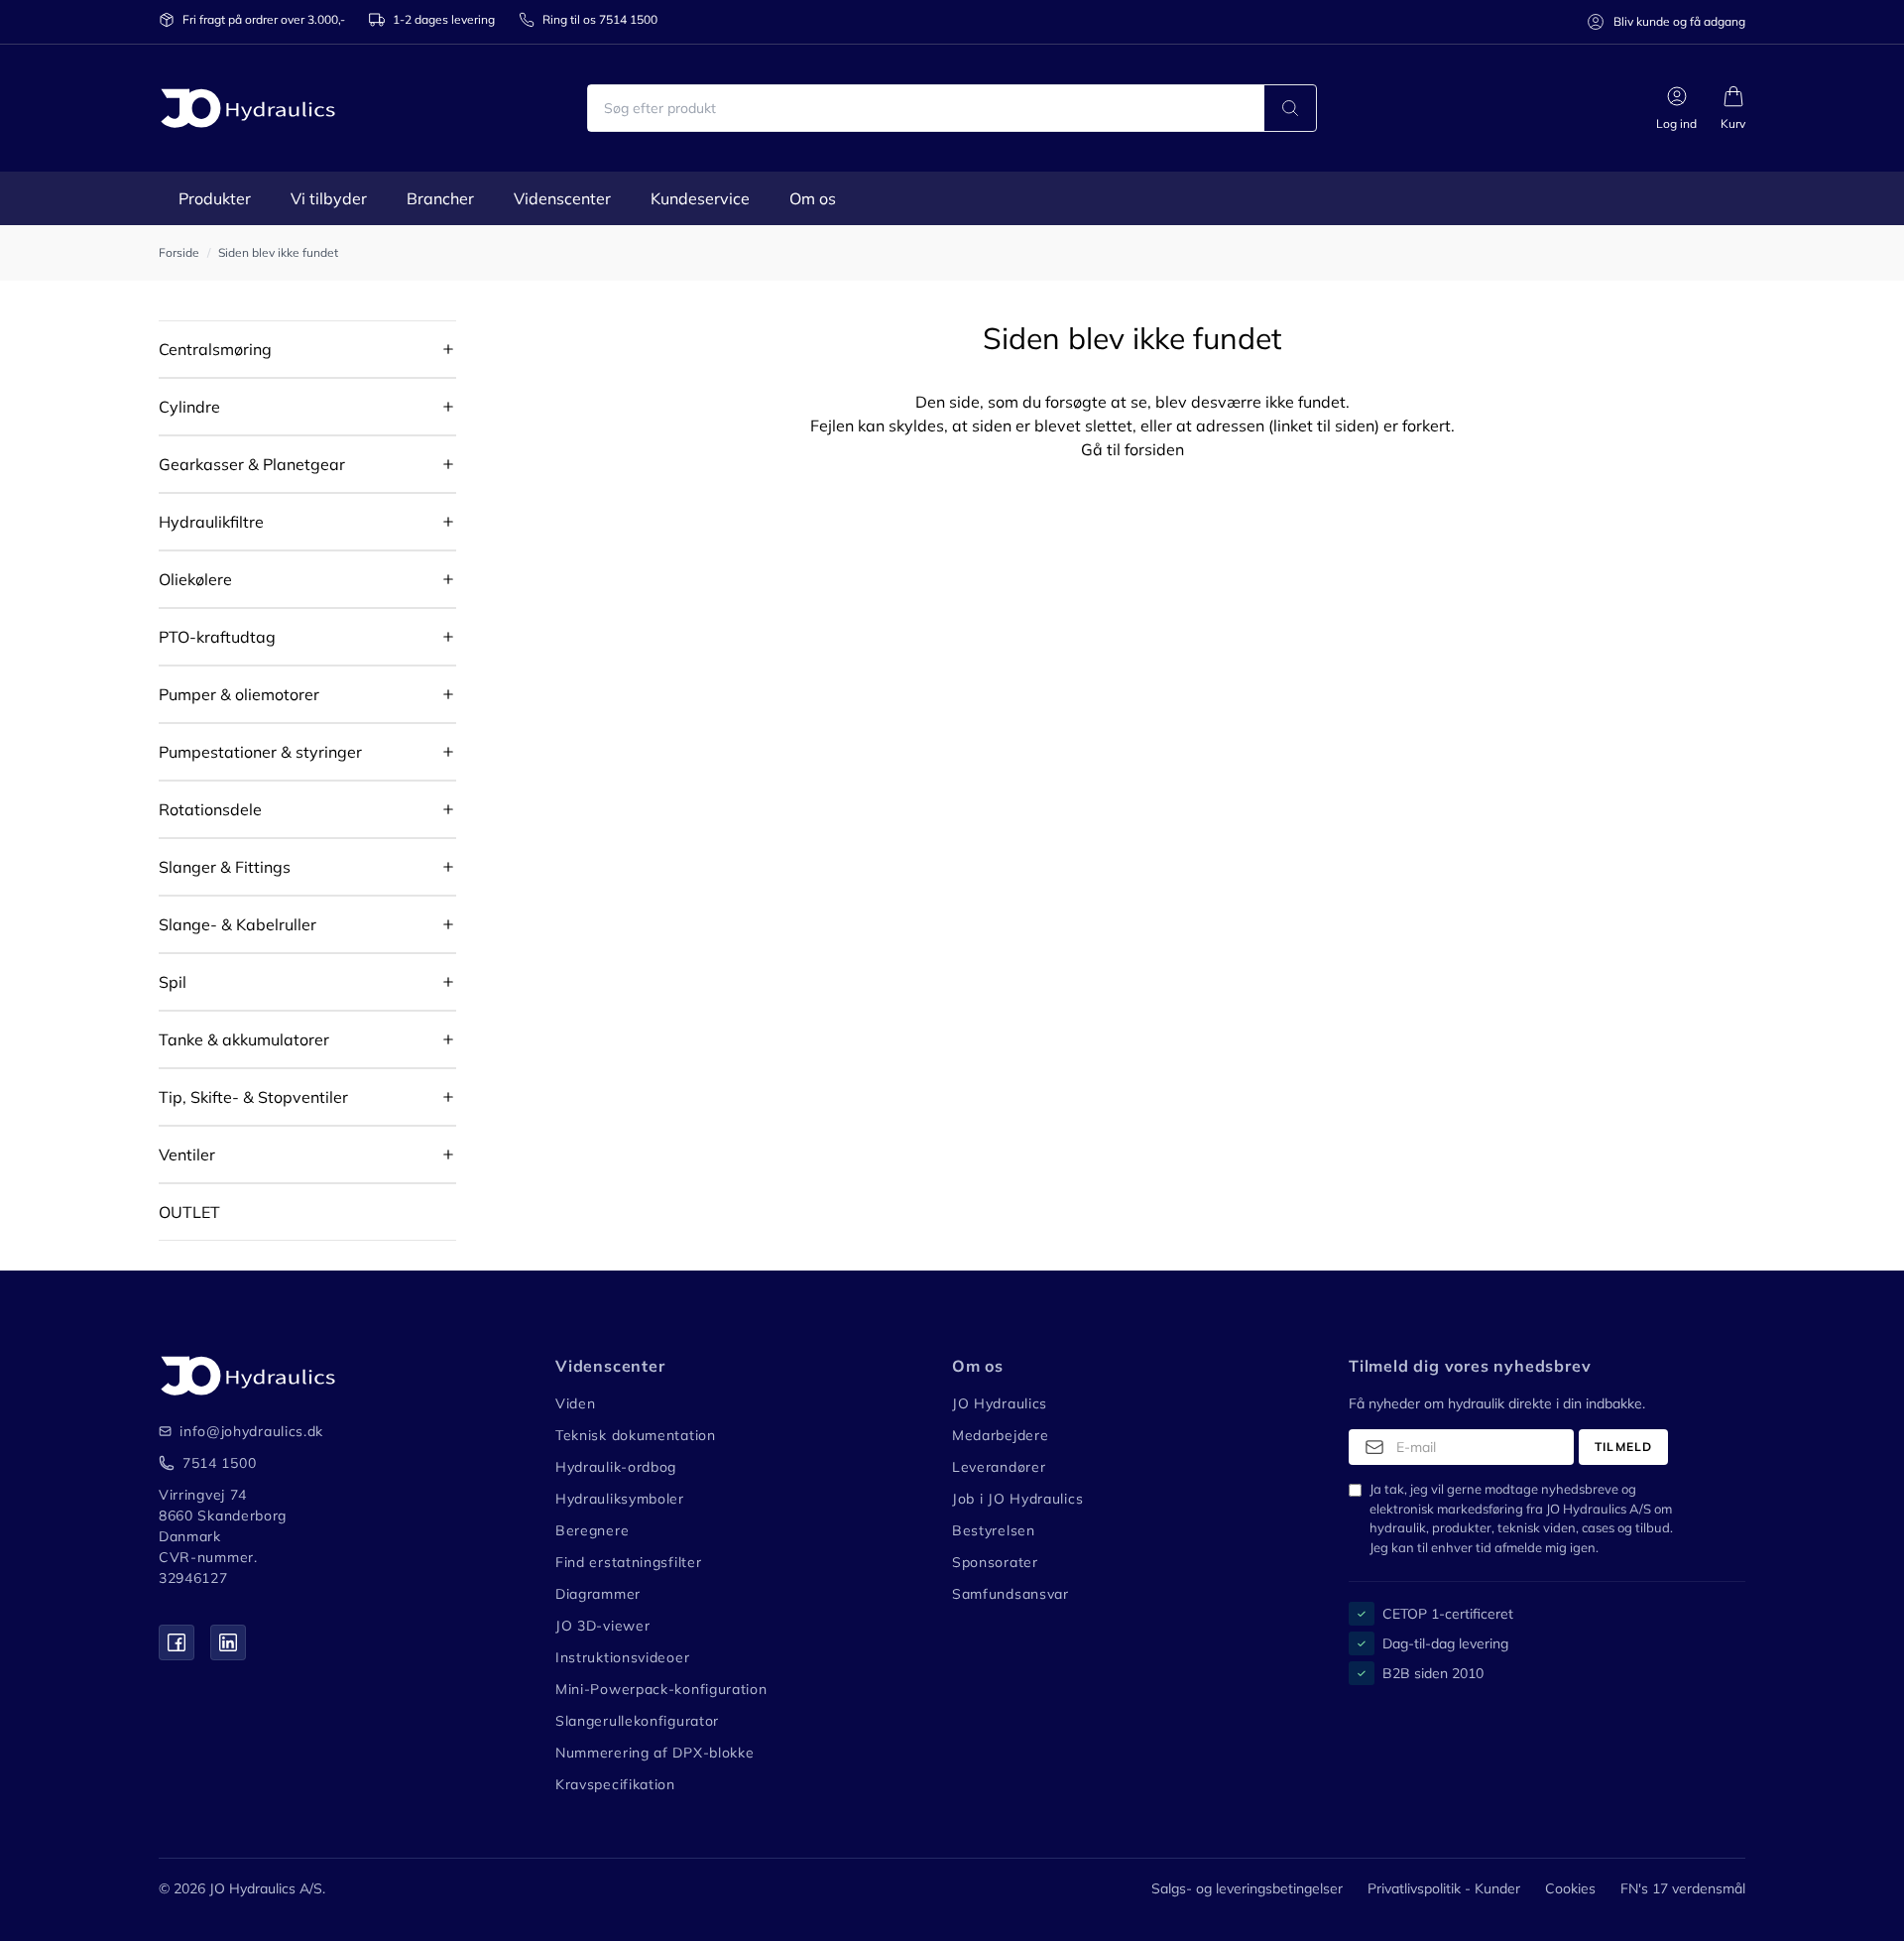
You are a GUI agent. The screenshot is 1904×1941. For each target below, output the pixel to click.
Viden (576, 1403)
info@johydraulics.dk (238, 1431)
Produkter (215, 198)
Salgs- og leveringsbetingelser (1247, 1888)
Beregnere (592, 1530)
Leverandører (999, 1467)
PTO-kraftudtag (217, 637)
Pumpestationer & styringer (260, 752)
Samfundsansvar (1011, 1594)
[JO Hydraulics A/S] (248, 108)
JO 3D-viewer (602, 1626)
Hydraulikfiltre (211, 522)
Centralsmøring (215, 349)
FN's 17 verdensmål (1683, 1888)
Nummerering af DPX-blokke (655, 1753)
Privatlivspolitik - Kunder (1444, 1888)
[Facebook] (177, 1642)
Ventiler (187, 1154)
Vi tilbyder (329, 198)
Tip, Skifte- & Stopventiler (253, 1097)
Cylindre (189, 407)
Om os (813, 198)
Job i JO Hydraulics (1017, 1499)
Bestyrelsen (994, 1530)
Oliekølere (195, 579)
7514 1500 (219, 1463)
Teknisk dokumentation (636, 1435)
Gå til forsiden (1132, 449)
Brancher (440, 198)
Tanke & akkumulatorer (244, 1039)
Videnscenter (562, 198)
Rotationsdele (210, 809)
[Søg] (1290, 108)
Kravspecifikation (615, 1784)
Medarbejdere (1000, 1435)
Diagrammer (598, 1594)
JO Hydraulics (1000, 1403)
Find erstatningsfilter (628, 1562)
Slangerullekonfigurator (637, 1721)
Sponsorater (995, 1562)
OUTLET (189, 1212)
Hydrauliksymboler (620, 1499)
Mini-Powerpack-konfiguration (661, 1689)
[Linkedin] (228, 1642)
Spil (173, 982)
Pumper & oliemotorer (239, 694)
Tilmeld (1623, 1447)
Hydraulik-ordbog (616, 1467)
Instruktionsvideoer (622, 1657)
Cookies (1570, 1888)
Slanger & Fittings (225, 867)
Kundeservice (700, 198)
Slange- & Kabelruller (238, 924)
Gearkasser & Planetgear (252, 464)
